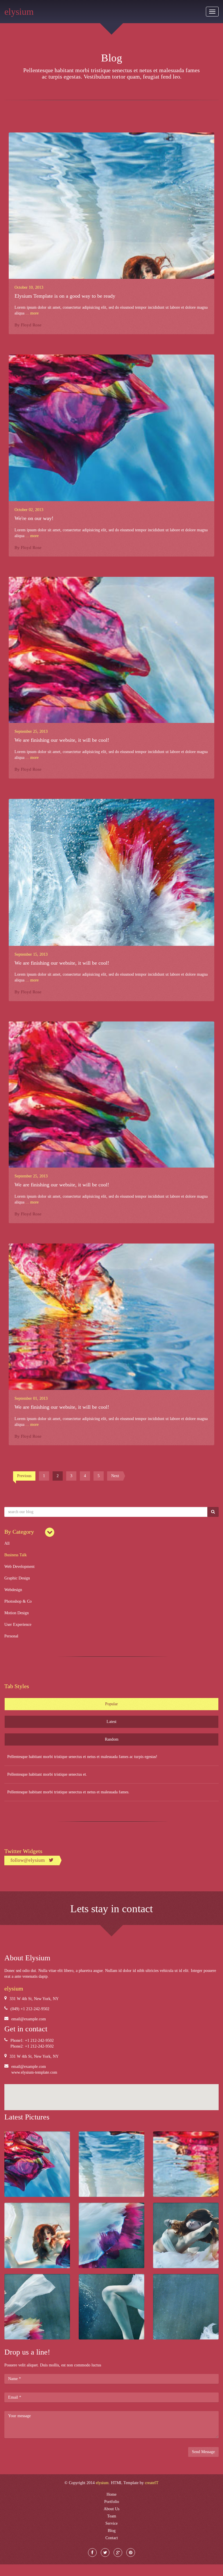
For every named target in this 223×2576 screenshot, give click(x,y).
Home (111, 2494)
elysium (19, 12)
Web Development (19, 1567)
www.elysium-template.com (34, 2072)
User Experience (18, 1625)
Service (111, 2523)
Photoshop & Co (18, 1601)
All (7, 1543)
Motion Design (17, 1613)
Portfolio (112, 2502)
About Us (111, 2509)
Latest (111, 1722)
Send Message (203, 2452)
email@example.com (29, 2019)
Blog (112, 2531)
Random (112, 1739)
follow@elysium (28, 1860)
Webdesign (13, 1590)
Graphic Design (17, 1578)
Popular (111, 1704)
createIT (152, 2483)
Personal (11, 1636)
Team (112, 2516)
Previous (24, 1476)
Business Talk (16, 1555)
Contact (112, 2538)
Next (115, 1476)
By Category (19, 1532)
